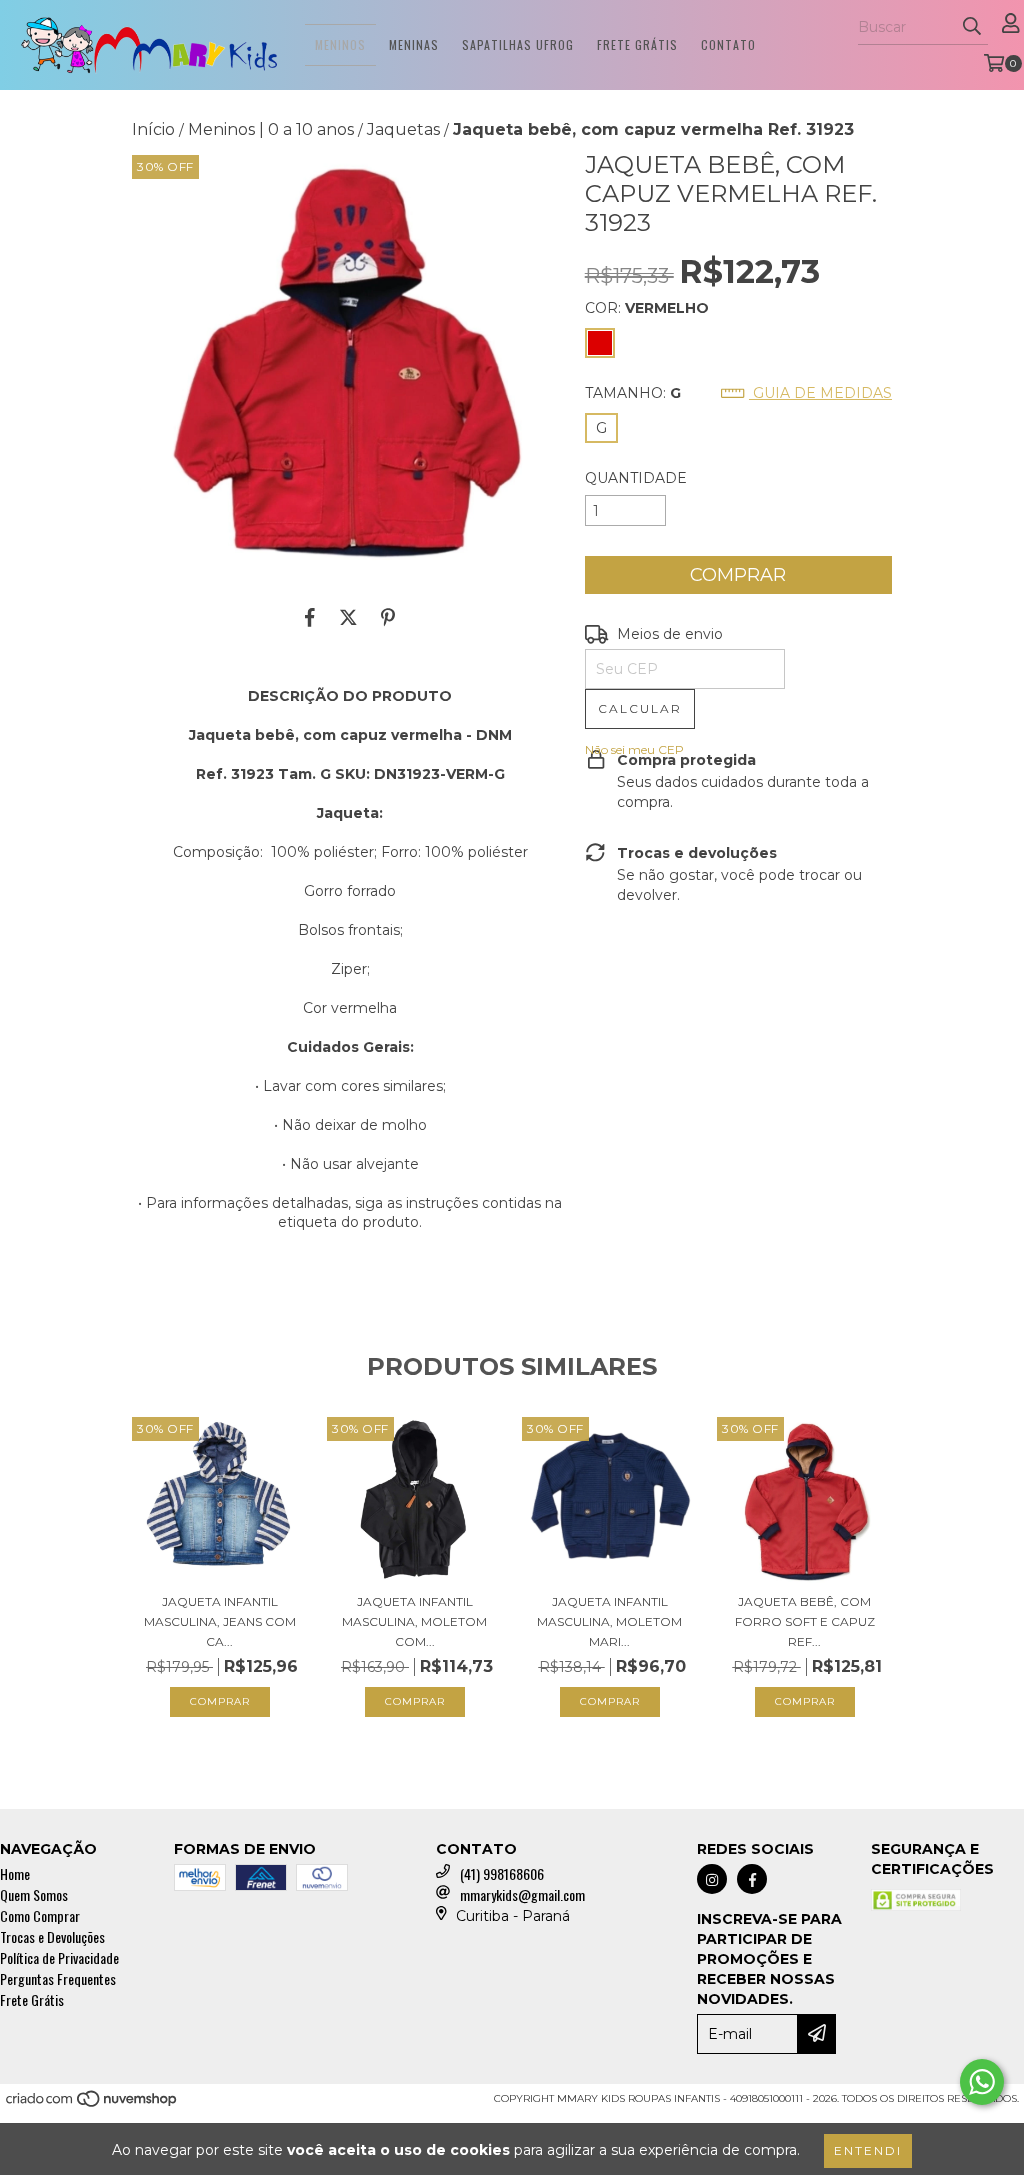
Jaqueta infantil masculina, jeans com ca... (220, 1621)
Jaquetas (403, 129)
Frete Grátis (32, 1999)
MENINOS (340, 44)
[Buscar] (972, 27)
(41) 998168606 (502, 1873)
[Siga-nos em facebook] (752, 1879)
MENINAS (414, 44)
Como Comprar (40, 1915)
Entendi (868, 2150)
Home (15, 1873)
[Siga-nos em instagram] (712, 1879)
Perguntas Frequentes (58, 1978)
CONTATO (728, 44)
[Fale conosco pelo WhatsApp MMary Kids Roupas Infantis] (982, 2082)
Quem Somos (34, 1894)
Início (153, 129)
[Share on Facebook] (310, 617)
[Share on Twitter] (348, 617)
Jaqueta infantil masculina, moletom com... (414, 1621)
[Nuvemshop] (92, 2104)
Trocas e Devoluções (52, 1936)
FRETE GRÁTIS (637, 44)
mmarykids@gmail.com (522, 1894)
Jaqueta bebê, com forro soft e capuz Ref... (805, 1621)
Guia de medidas (820, 393)
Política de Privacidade (59, 1957)
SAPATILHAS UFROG (518, 44)
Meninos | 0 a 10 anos (271, 129)
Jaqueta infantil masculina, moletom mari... (609, 1621)
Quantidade (636, 478)
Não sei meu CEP (634, 749)
